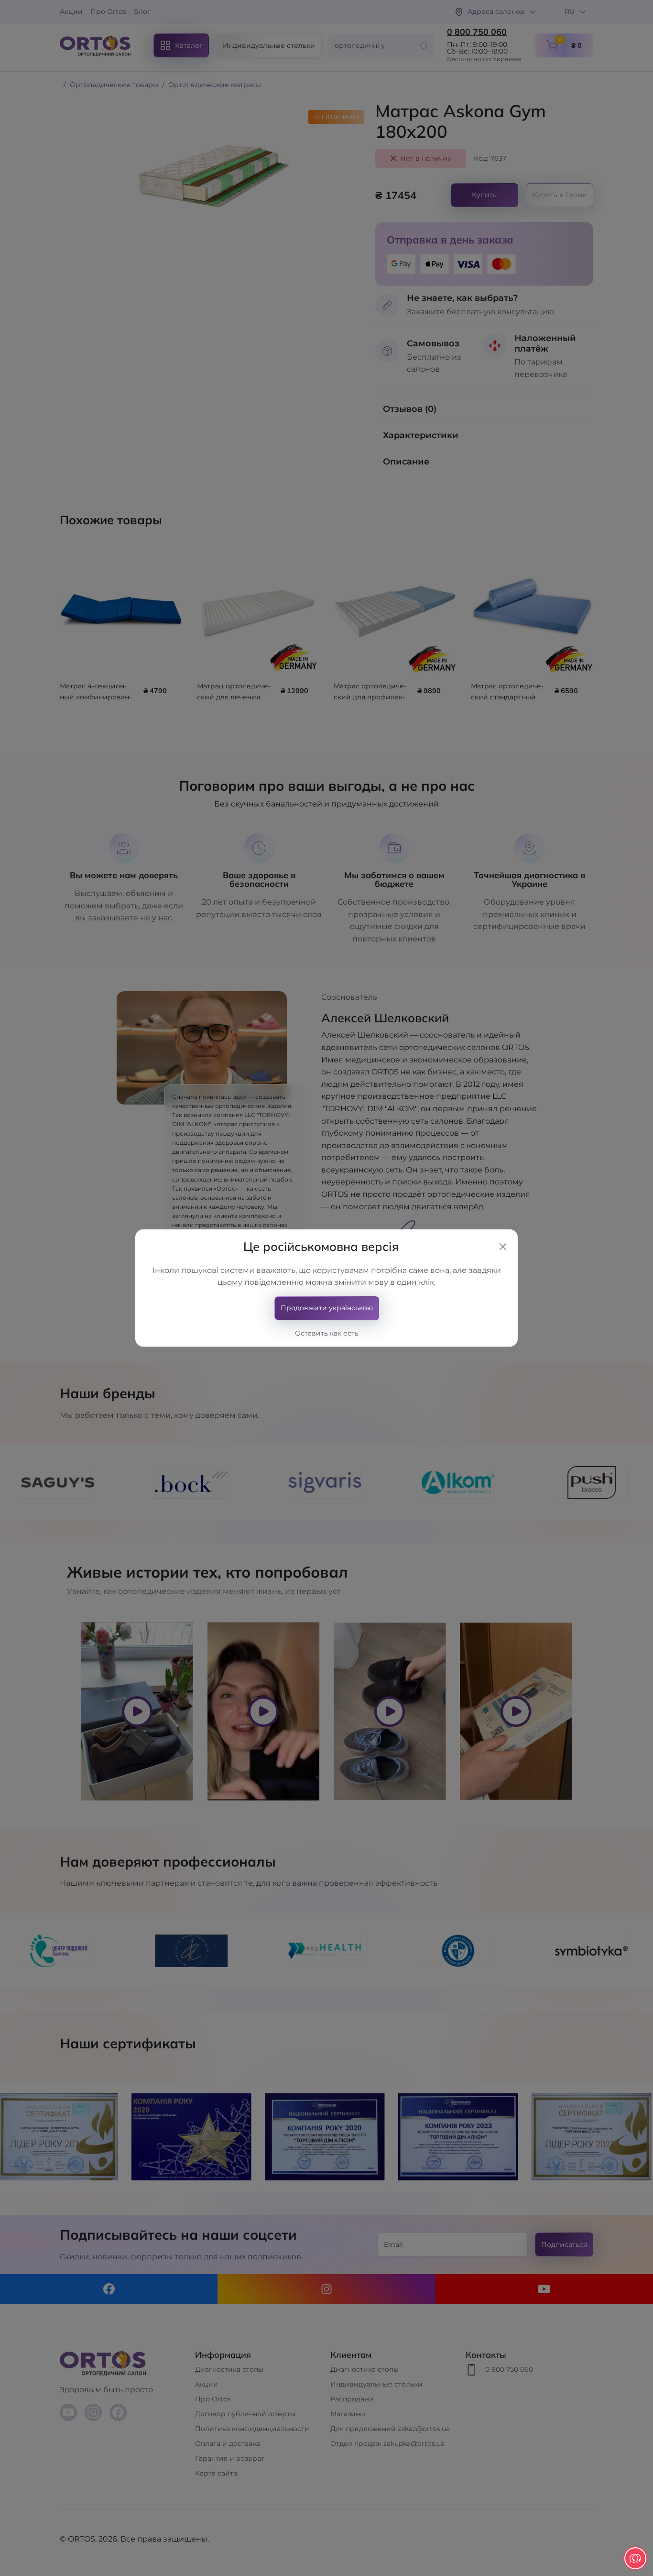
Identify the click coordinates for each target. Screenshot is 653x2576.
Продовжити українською (327, 1308)
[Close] (503, 1247)
